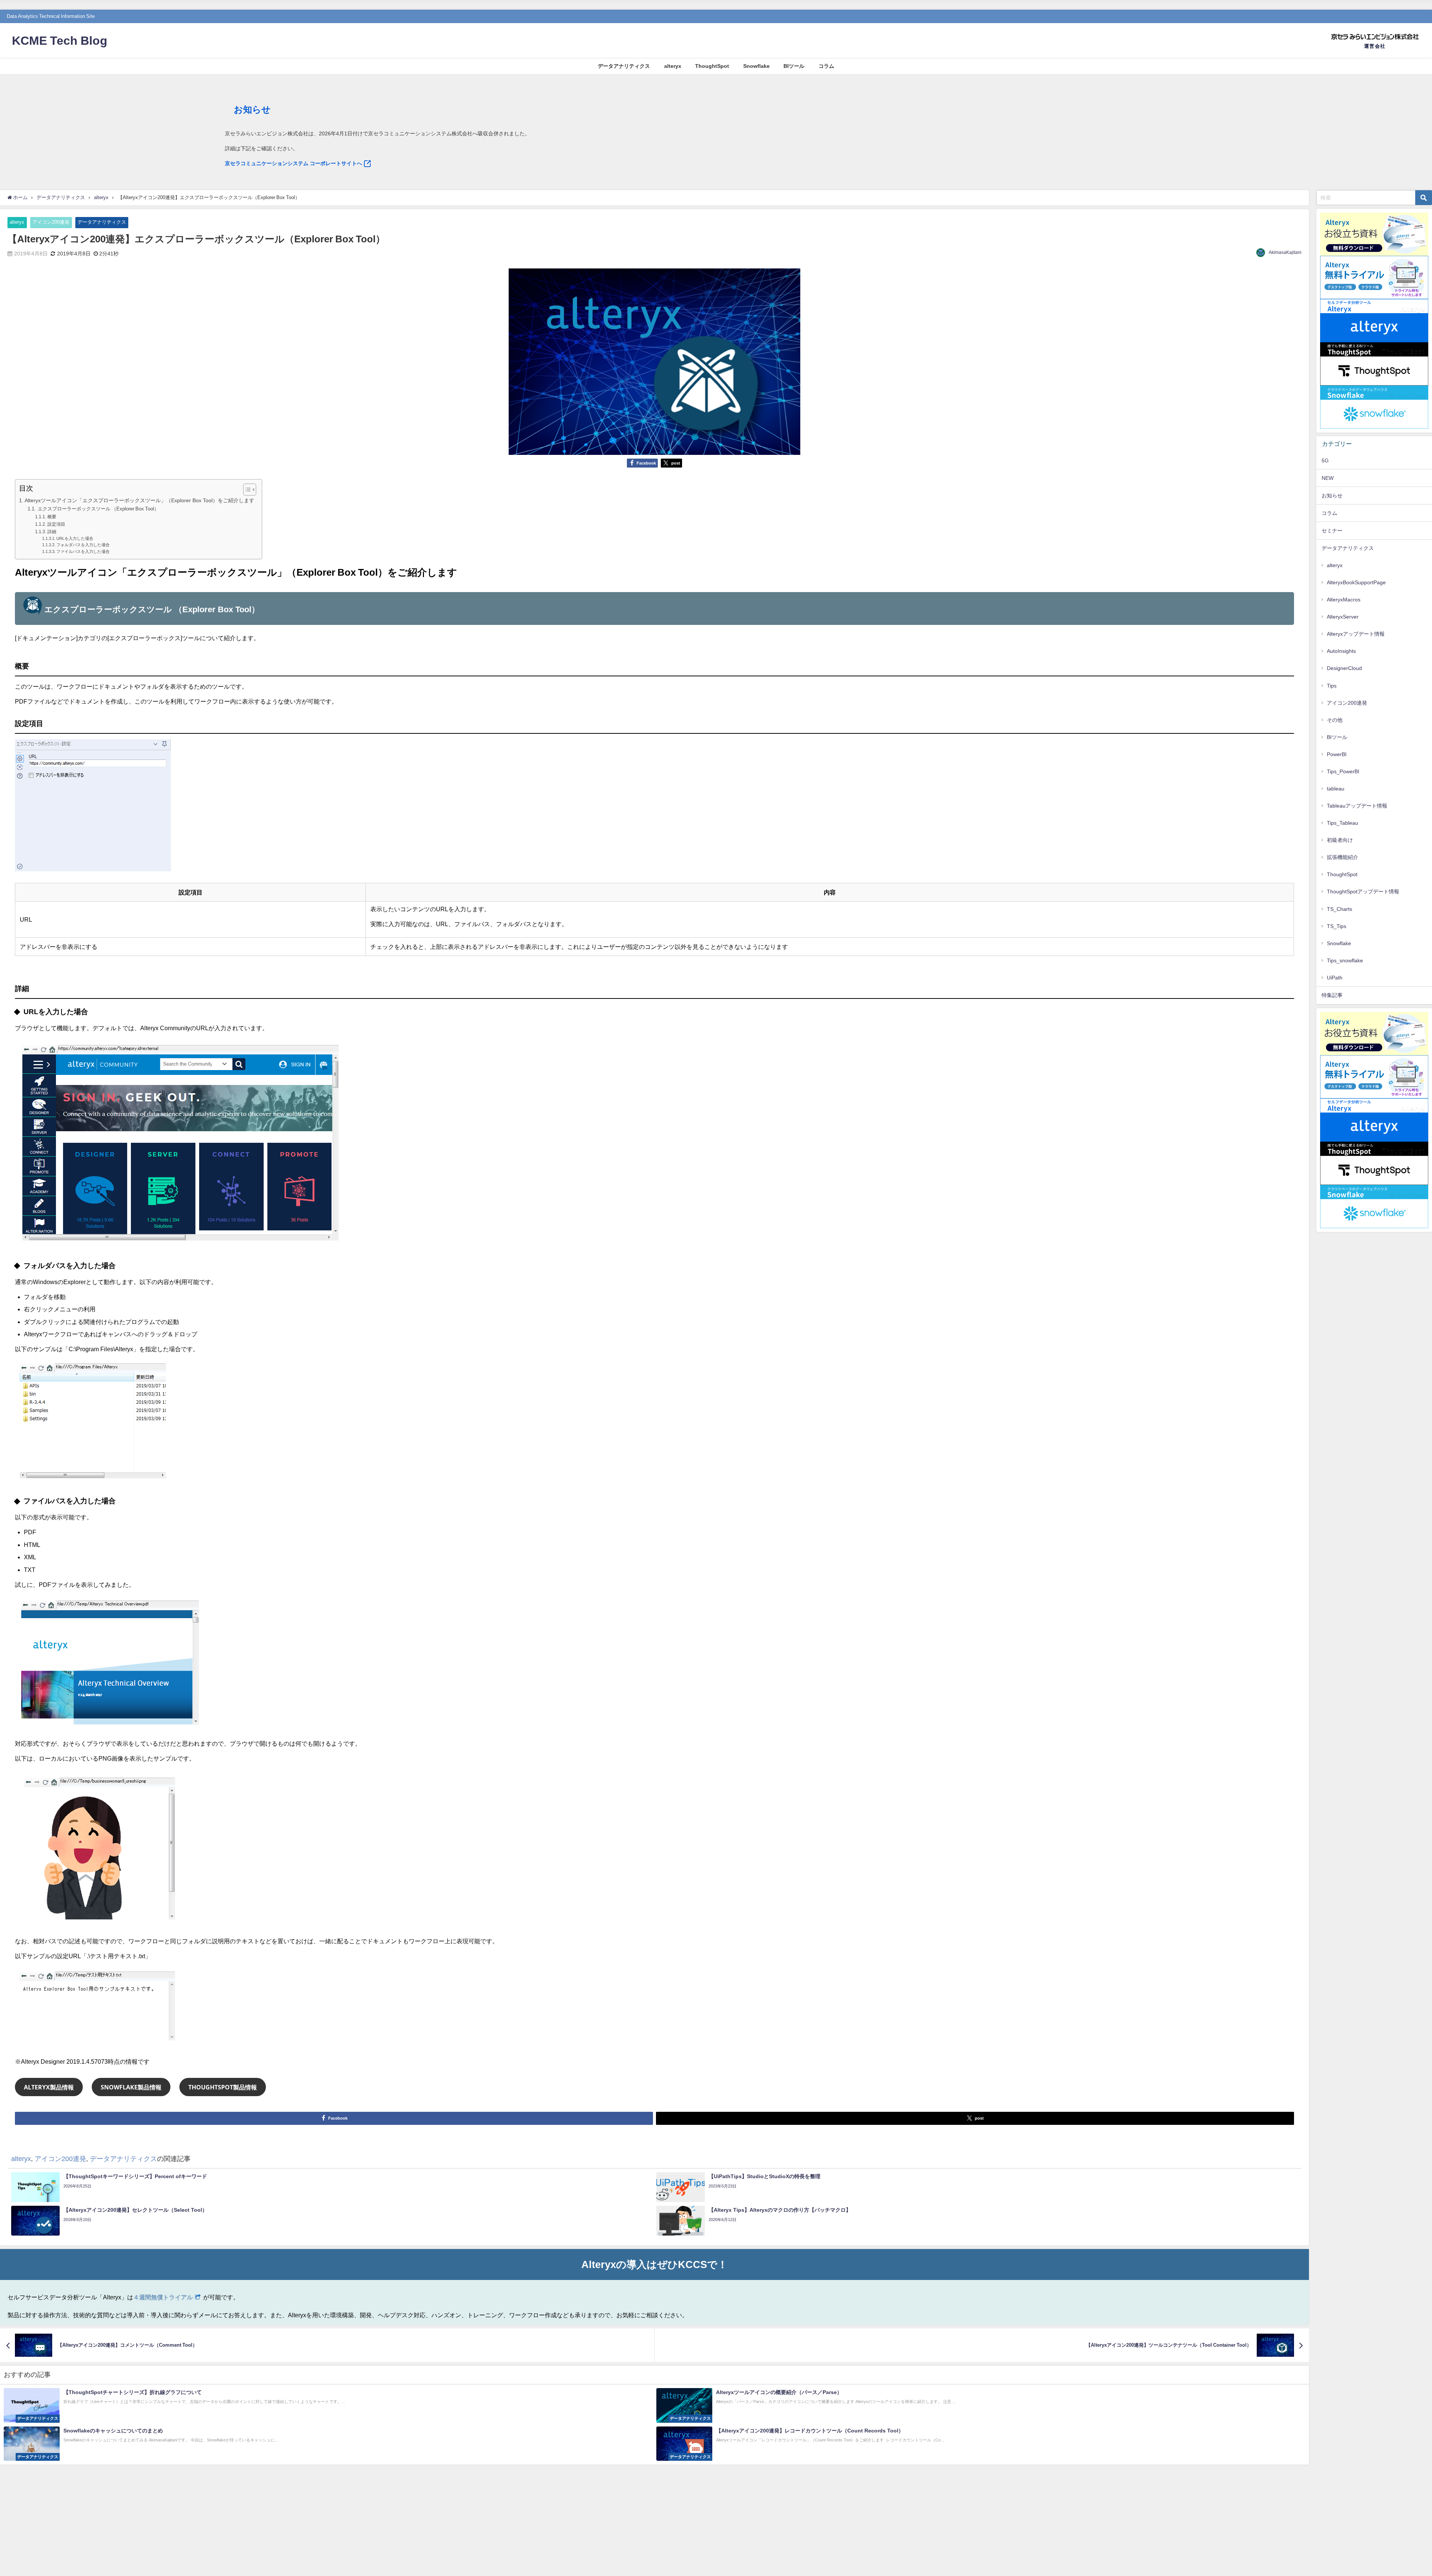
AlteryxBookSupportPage (1356, 582)
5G (1325, 460)
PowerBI (1337, 754)
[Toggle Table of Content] (246, 490)
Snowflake (756, 66)
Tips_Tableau (1342, 823)
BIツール (794, 66)
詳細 (52, 532)
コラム (826, 66)
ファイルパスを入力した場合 (83, 552)
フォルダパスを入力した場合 (83, 545)
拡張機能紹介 (1342, 857)
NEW (1328, 478)
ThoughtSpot (712, 66)
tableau (1336, 789)
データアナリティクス (624, 66)
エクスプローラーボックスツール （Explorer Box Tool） (98, 509)
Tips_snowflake (1345, 960)
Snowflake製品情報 (131, 2087)
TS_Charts (1340, 909)
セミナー (1332, 531)
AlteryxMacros (1344, 600)
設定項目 (56, 524)
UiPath (1335, 978)
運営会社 (1375, 46)
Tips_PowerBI (1343, 771)
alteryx (673, 66)
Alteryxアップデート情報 (1356, 634)
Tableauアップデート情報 (1357, 806)
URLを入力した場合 (75, 539)
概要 (52, 517)
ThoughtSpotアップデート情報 (1363, 891)
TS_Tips (1337, 926)
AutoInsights (1341, 651)
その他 (1335, 720)
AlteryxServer (1343, 617)
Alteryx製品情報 (49, 2087)
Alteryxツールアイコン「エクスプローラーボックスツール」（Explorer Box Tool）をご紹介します (139, 500)
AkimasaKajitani (1285, 252)
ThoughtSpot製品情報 (223, 2087)
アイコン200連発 (51, 222)
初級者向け (1340, 840)
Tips (1332, 686)
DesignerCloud (1344, 668)
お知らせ (1332, 496)
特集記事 (1332, 995)
